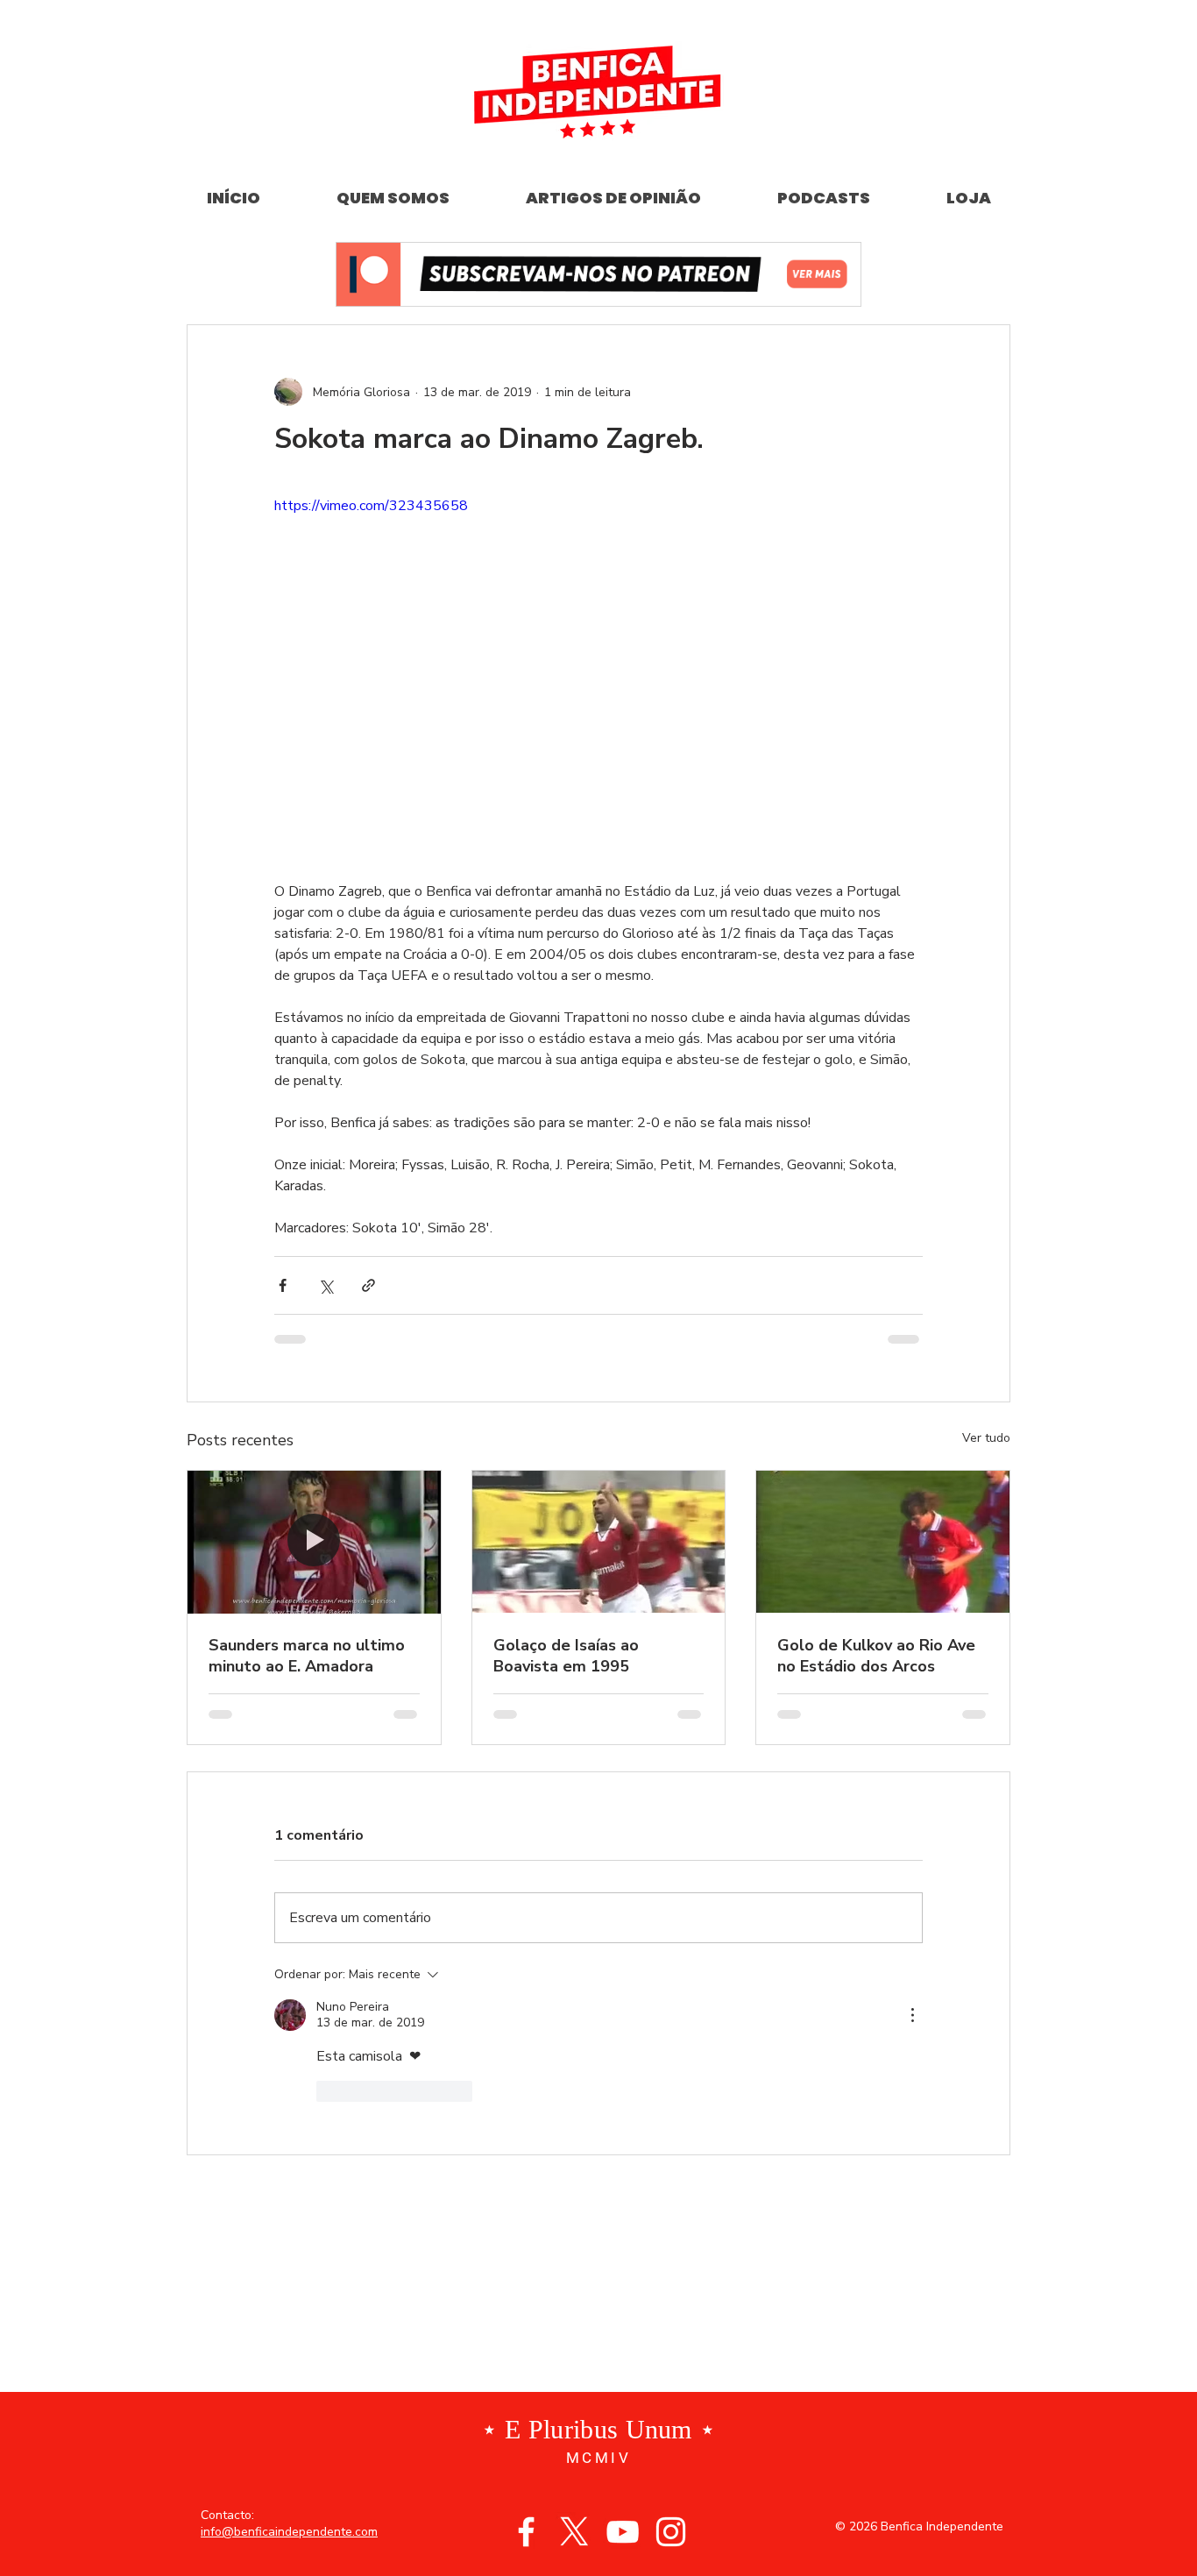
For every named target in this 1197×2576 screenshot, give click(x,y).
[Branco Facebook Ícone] (526, 2532)
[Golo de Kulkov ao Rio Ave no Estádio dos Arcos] (883, 1542)
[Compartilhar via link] (368, 1285)
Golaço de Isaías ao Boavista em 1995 (566, 1656)
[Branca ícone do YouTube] (623, 2532)
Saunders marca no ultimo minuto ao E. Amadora (307, 1656)
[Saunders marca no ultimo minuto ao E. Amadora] (314, 1542)
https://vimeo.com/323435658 (371, 506)
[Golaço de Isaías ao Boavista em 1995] (599, 1542)
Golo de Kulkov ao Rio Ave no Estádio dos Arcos (876, 1656)
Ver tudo (986, 1438)
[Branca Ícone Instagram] (671, 2532)
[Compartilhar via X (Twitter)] (326, 1285)
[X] (574, 2532)
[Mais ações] (912, 2015)
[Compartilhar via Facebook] (283, 1285)
